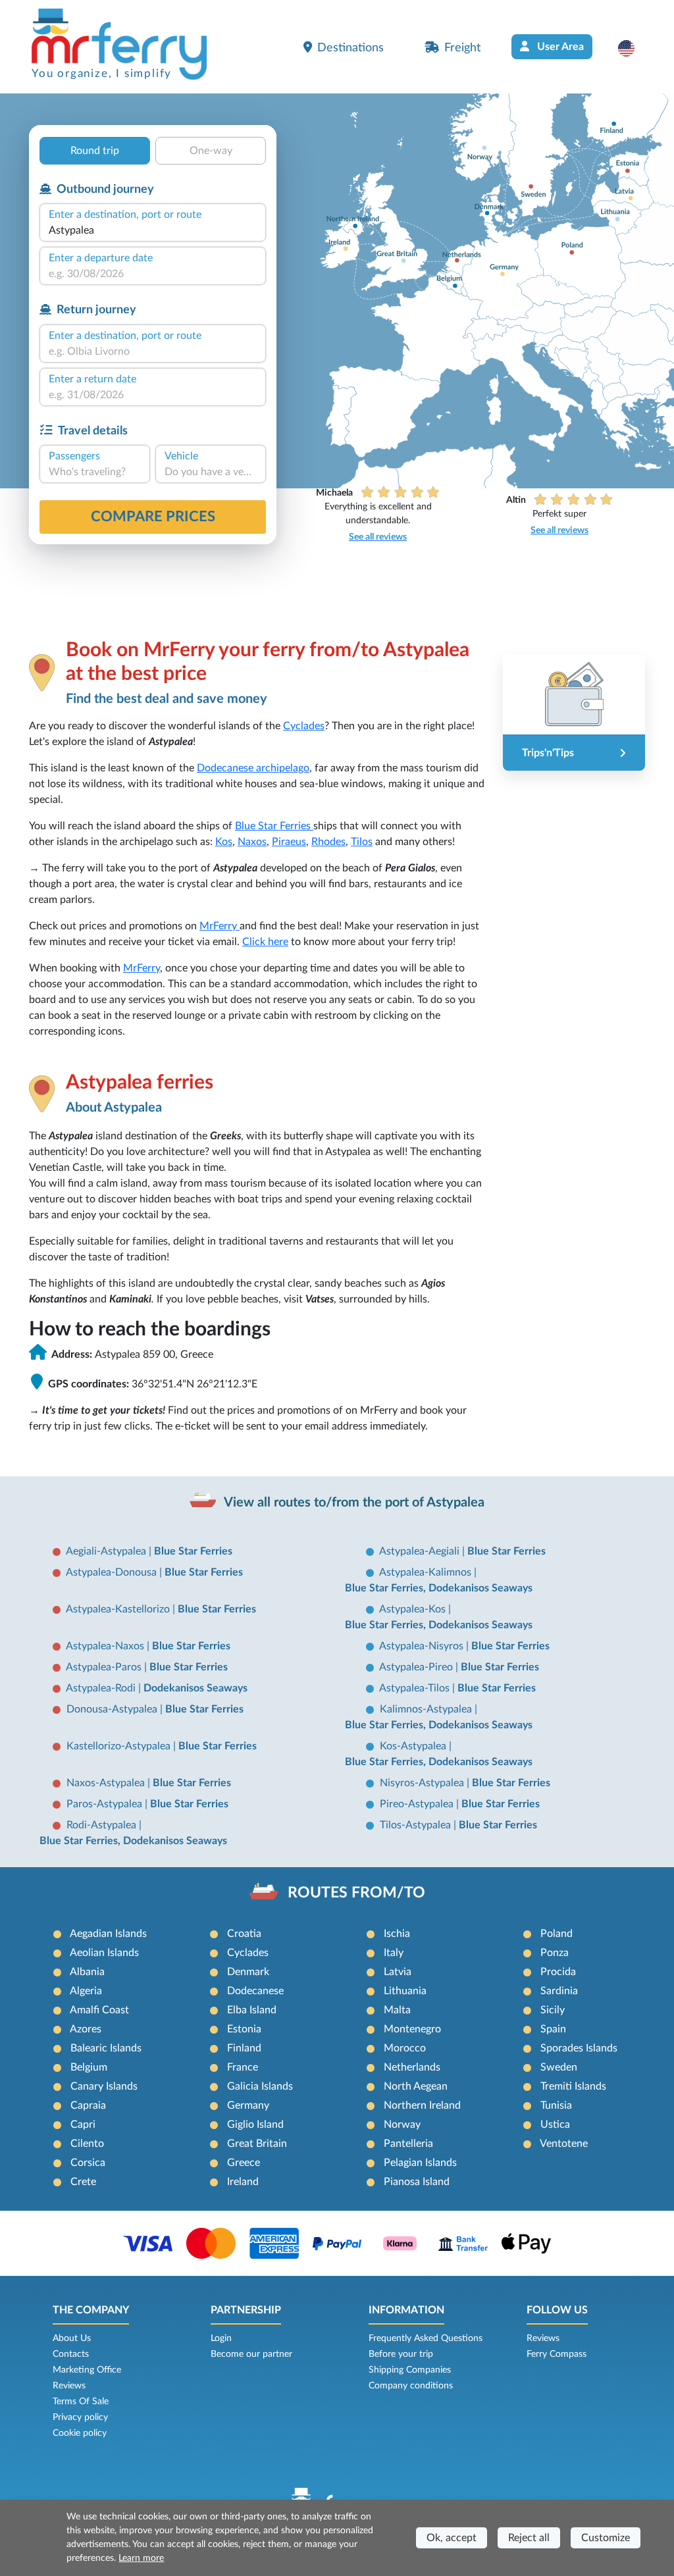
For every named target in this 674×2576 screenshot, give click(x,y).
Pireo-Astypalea (418, 1804)
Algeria (86, 1991)
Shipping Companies (410, 2370)
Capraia (88, 2105)
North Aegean (416, 2086)
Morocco (405, 2048)
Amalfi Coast (99, 2010)
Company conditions (411, 2386)
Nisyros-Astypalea (423, 1783)
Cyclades (304, 726)
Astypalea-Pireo (417, 1667)
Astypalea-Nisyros (423, 1646)
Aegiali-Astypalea (107, 1551)
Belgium (89, 2067)
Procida (558, 1972)
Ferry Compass (557, 2354)
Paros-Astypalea (106, 1804)
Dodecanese (255, 1991)
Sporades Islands (579, 2048)
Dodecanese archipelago (253, 768)
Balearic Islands (106, 2048)
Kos (224, 842)
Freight (462, 48)
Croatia (244, 1934)
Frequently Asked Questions (426, 2338)
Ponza (555, 1953)
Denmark (248, 1972)
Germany (248, 2105)
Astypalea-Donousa (113, 1572)
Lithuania (405, 1991)
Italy (394, 1953)
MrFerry (220, 926)
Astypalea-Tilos (416, 1688)
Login (221, 2338)
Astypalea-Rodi (102, 1688)
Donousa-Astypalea (113, 1709)
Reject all (529, 2538)
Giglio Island (255, 2125)
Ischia (397, 1934)
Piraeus (289, 842)
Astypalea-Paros (105, 1667)
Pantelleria (408, 2144)
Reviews (69, 2386)
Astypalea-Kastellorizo (119, 1609)
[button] (633, 48)
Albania (87, 1972)
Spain (553, 2029)
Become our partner (251, 2354)
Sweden (559, 2067)
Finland (244, 2048)
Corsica (88, 2163)
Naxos (252, 842)
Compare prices (153, 517)
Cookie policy (80, 2433)
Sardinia (559, 1991)
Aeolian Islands (104, 1953)
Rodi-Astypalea (103, 1825)
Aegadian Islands (108, 1934)
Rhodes (328, 842)
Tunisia (556, 2105)
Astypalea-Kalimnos (427, 1572)
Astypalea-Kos (414, 1609)
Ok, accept (452, 2538)
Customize (606, 2538)
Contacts (71, 2354)
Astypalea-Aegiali (421, 1551)
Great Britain (257, 2144)
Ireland (243, 2182)
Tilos (362, 842)
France (243, 2067)
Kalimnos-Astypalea (427, 1709)
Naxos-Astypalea (107, 1783)
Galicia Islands (260, 2086)
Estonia (244, 2029)
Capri (83, 2125)
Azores (86, 2029)
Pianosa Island (417, 2182)
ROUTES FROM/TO (356, 1893)
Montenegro (412, 2029)
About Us (72, 2338)
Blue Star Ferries (274, 826)
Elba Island (252, 2010)
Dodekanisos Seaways (195, 1688)
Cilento (87, 2144)
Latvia (398, 1972)
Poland (557, 1934)
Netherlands (412, 2067)
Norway (402, 2125)
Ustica (555, 2125)
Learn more (141, 2558)
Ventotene (564, 2144)
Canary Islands (104, 2086)
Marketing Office (87, 2370)
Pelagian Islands (420, 2163)
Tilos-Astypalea (417, 1825)
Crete (83, 2182)
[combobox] (153, 230)
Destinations (350, 48)
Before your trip (401, 2354)
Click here (265, 942)
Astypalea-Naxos (106, 1646)
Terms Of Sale (81, 2402)
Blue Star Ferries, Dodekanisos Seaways (439, 1588)
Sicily (553, 2010)
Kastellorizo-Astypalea (120, 1746)
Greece (244, 2163)
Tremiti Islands (573, 2086)
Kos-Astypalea (414, 1746)
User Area (559, 47)
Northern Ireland (422, 2105)
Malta (397, 2010)
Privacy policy (80, 2417)
